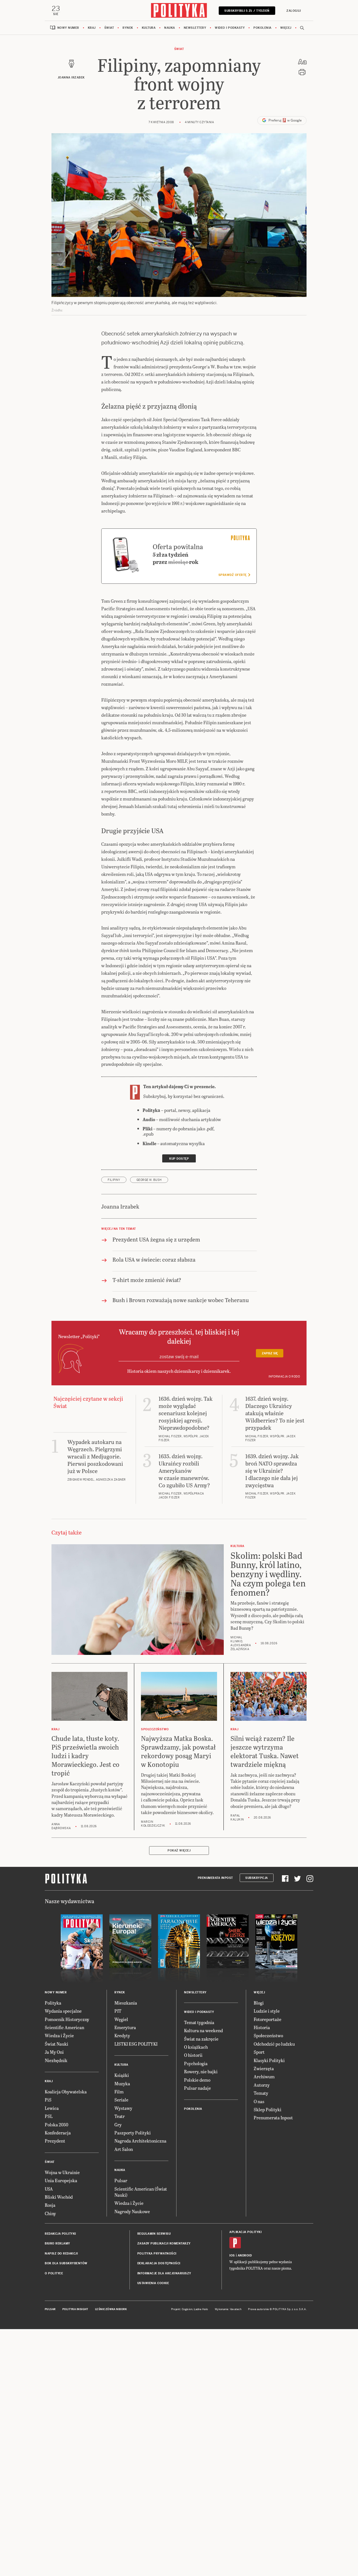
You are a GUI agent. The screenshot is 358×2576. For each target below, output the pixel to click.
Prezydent (55, 2141)
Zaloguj (294, 11)
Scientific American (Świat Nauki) (141, 2192)
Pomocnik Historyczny (67, 2019)
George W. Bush (149, 1180)
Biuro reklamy (57, 2243)
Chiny (50, 2213)
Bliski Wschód (59, 2197)
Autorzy (262, 2085)
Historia (262, 2027)
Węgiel (121, 2019)
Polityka (53, 2003)
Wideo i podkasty (230, 28)
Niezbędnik (56, 2060)
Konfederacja (58, 2133)
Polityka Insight (75, 2309)
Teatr (120, 2116)
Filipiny (114, 1180)
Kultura (149, 28)
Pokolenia (262, 28)
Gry (118, 2125)
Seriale (121, 2100)
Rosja (50, 2205)
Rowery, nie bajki (201, 2071)
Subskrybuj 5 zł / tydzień (247, 11)
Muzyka (122, 2083)
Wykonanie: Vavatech (228, 2309)
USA (49, 2189)
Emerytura (125, 2027)
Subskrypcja (257, 1878)
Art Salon (124, 2149)
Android (245, 2256)
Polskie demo (197, 2080)
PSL (49, 2116)
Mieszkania (126, 2003)
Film (119, 2092)
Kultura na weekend (203, 2030)
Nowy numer (68, 28)
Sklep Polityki (268, 2109)
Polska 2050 (56, 2125)
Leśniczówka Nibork (111, 2309)
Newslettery (195, 28)
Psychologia (196, 2063)
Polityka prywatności (157, 2254)
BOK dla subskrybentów (66, 2263)
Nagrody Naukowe (132, 2211)
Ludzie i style (267, 2011)
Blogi (259, 2003)
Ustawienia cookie (153, 2283)
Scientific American (64, 2027)
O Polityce (54, 2273)
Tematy (261, 2093)
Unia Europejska (61, 2180)
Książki (122, 2075)
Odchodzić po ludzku (274, 2044)
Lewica (52, 2108)
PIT (118, 2011)
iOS (232, 2256)
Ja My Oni (54, 2052)
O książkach (196, 2047)
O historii (193, 2055)
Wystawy (123, 2108)
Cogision (187, 2309)
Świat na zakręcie (201, 2039)
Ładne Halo (201, 2309)
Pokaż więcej (179, 1851)
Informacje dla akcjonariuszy (164, 2273)
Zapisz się (270, 1353)
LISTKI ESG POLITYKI (136, 2044)
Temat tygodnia (199, 2022)
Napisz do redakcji (61, 2254)
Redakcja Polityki (60, 2234)
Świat (109, 28)
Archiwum (264, 2076)
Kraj (92, 28)
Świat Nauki (56, 2044)
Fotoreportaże (268, 2019)
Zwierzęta (264, 2068)
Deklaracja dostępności (159, 2263)
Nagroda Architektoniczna (140, 2141)
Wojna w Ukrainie (62, 2172)
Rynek (128, 28)
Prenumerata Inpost (215, 1878)
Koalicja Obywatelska (66, 2092)
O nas (259, 2101)
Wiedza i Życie (59, 2035)
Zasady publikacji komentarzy (164, 2243)
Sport (259, 2052)
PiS (48, 2100)
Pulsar (121, 2180)
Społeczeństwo (268, 2035)
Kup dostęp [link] (179, 1159)
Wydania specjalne (63, 2011)
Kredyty (122, 2035)
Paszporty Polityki (133, 2133)
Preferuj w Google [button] (285, 120)
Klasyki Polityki (269, 2060)
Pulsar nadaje (197, 2088)
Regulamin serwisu (154, 2234)
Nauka (170, 28)
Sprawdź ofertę (233, 575)
